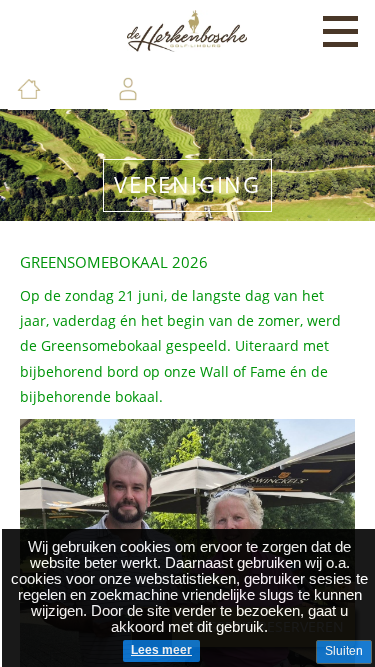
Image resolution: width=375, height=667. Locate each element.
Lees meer (161, 650)
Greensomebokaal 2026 (114, 262)
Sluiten (344, 651)
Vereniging (187, 184)
